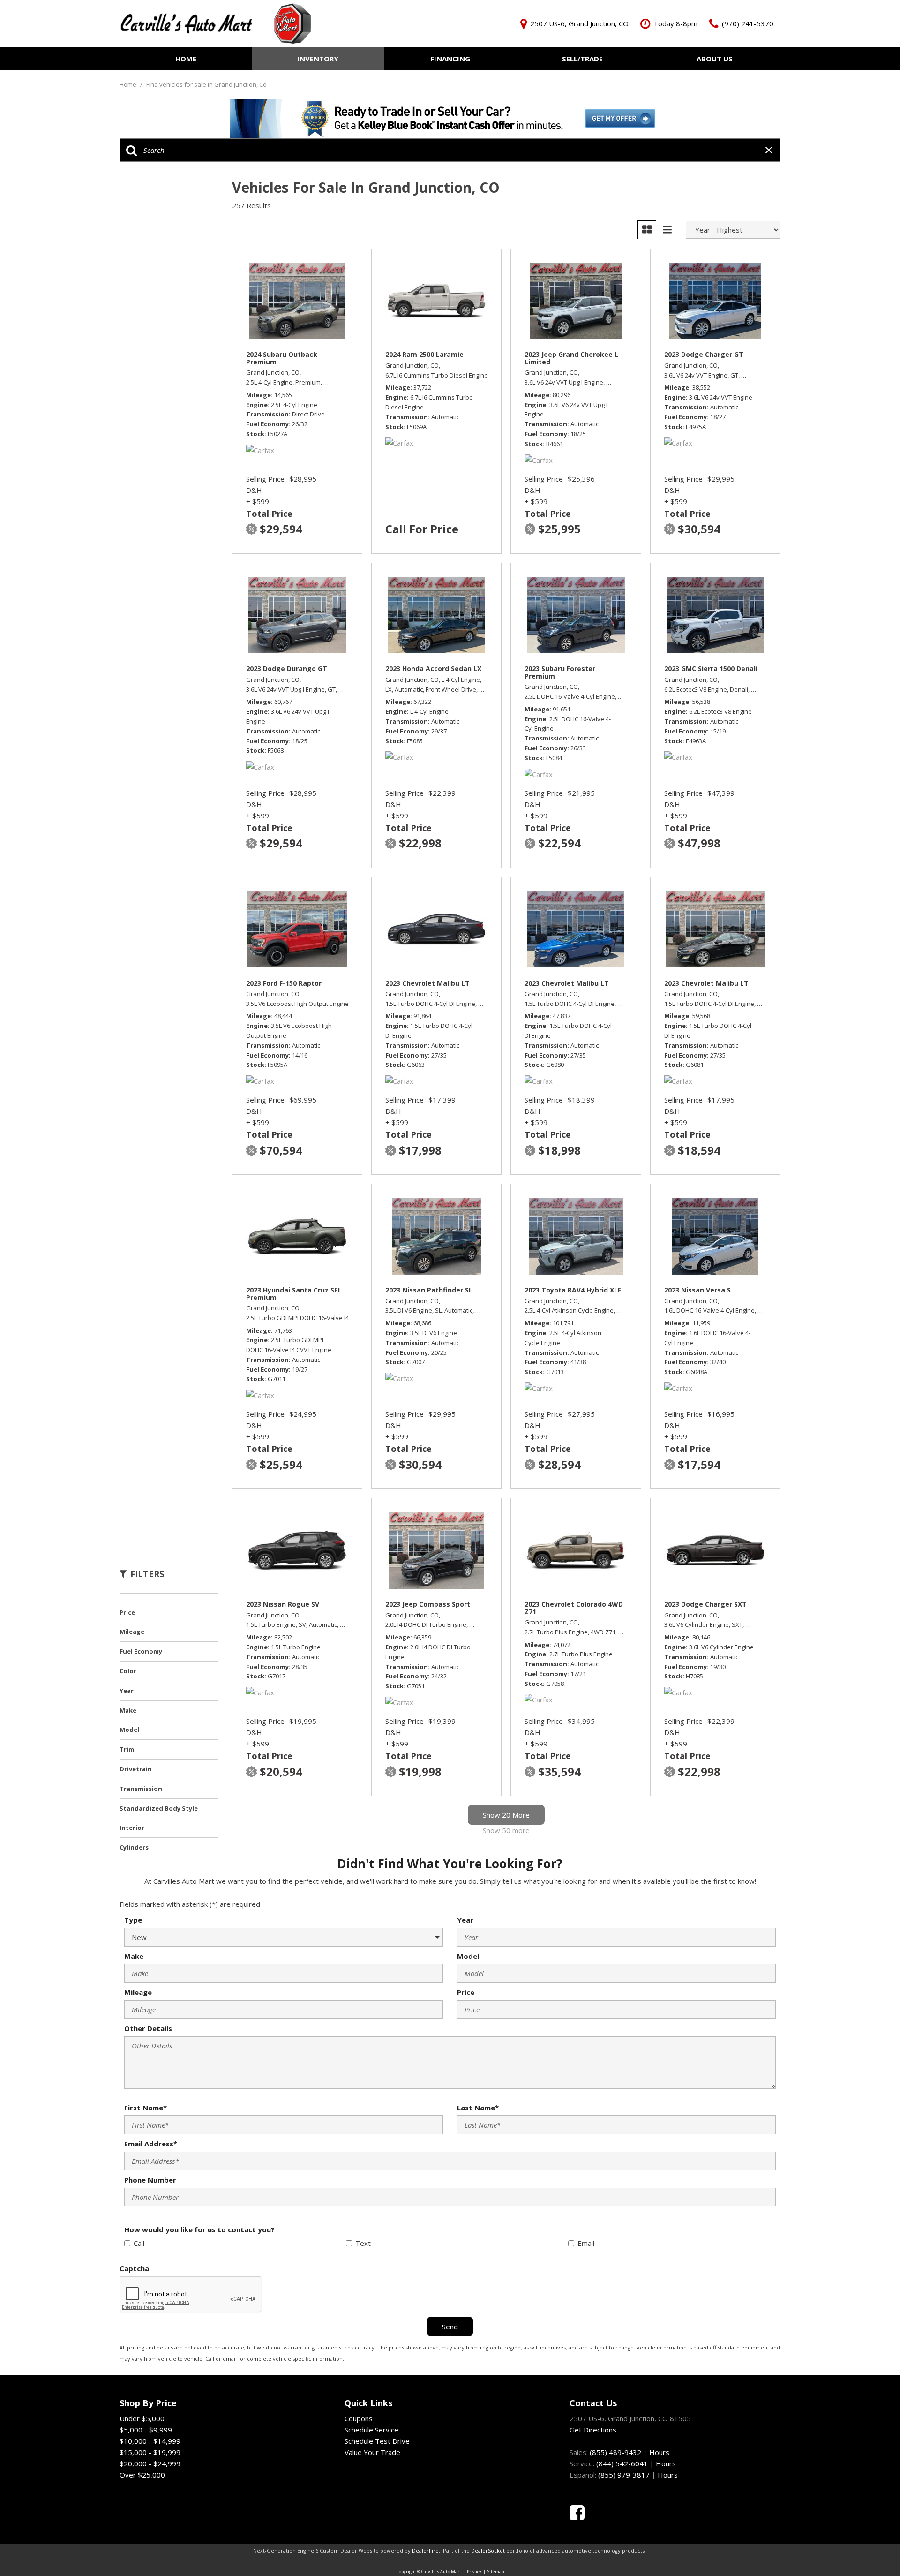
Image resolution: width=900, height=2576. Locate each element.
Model (468, 1956)
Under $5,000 (142, 2418)
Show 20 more (506, 1815)
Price (466, 1992)
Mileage (138, 1992)
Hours (659, 2452)
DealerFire (425, 2550)
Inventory (318, 59)
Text (363, 2243)
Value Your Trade (372, 2452)
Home (186, 59)
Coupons (359, 2418)
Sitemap (496, 2572)
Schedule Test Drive (377, 2441)
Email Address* (151, 2144)
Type (133, 1920)
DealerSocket (488, 2550)
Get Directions (593, 2430)
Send (450, 2327)
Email (586, 2243)
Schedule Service (371, 2430)
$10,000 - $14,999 (150, 2441)
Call (139, 2243)
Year (465, 1920)
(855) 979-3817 (624, 2475)
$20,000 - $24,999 (150, 2463)
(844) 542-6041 (622, 2463)
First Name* (146, 2108)
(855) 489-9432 (615, 2452)
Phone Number (150, 2180)
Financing (450, 59)
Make (134, 1956)
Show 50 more (506, 1830)
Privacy (474, 2572)
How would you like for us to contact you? (199, 2229)
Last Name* (478, 2108)
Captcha (134, 2268)
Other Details (148, 2028)
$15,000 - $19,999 (150, 2452)
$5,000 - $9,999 (146, 2430)
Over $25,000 (142, 2475)
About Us (715, 59)
